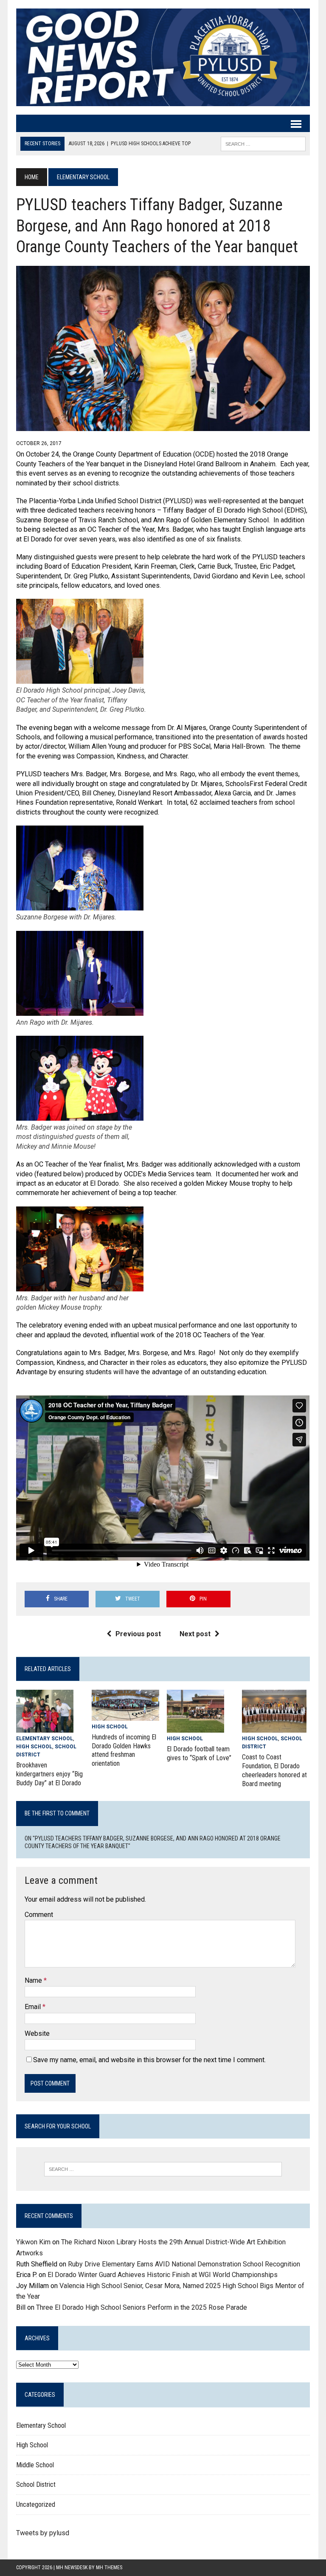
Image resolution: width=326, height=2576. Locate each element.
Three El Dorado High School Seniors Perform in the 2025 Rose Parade (142, 2307)
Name (34, 1980)
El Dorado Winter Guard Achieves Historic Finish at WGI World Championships (163, 2275)
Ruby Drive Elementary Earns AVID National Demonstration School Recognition (184, 2264)
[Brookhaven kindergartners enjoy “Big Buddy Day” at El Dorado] (45, 1727)
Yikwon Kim (33, 2242)
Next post (195, 1634)
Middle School (35, 2465)
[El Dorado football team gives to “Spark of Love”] (195, 1727)
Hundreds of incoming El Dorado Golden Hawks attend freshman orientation (124, 1750)
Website (37, 2033)
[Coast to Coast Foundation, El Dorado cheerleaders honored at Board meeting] (274, 1727)
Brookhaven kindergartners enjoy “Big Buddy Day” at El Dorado (49, 1774)
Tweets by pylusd (43, 2533)
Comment (39, 1915)
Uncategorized (36, 2504)
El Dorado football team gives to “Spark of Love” (199, 1753)
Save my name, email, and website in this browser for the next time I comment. (149, 2060)
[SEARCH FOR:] (263, 143)
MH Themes (109, 2568)
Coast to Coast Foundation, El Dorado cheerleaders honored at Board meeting (274, 1770)
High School (34, 1747)
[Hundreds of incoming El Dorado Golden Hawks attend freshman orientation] (126, 1715)
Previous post (138, 1634)
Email (34, 2007)
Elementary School (45, 1739)
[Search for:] (163, 2169)
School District (36, 2484)
